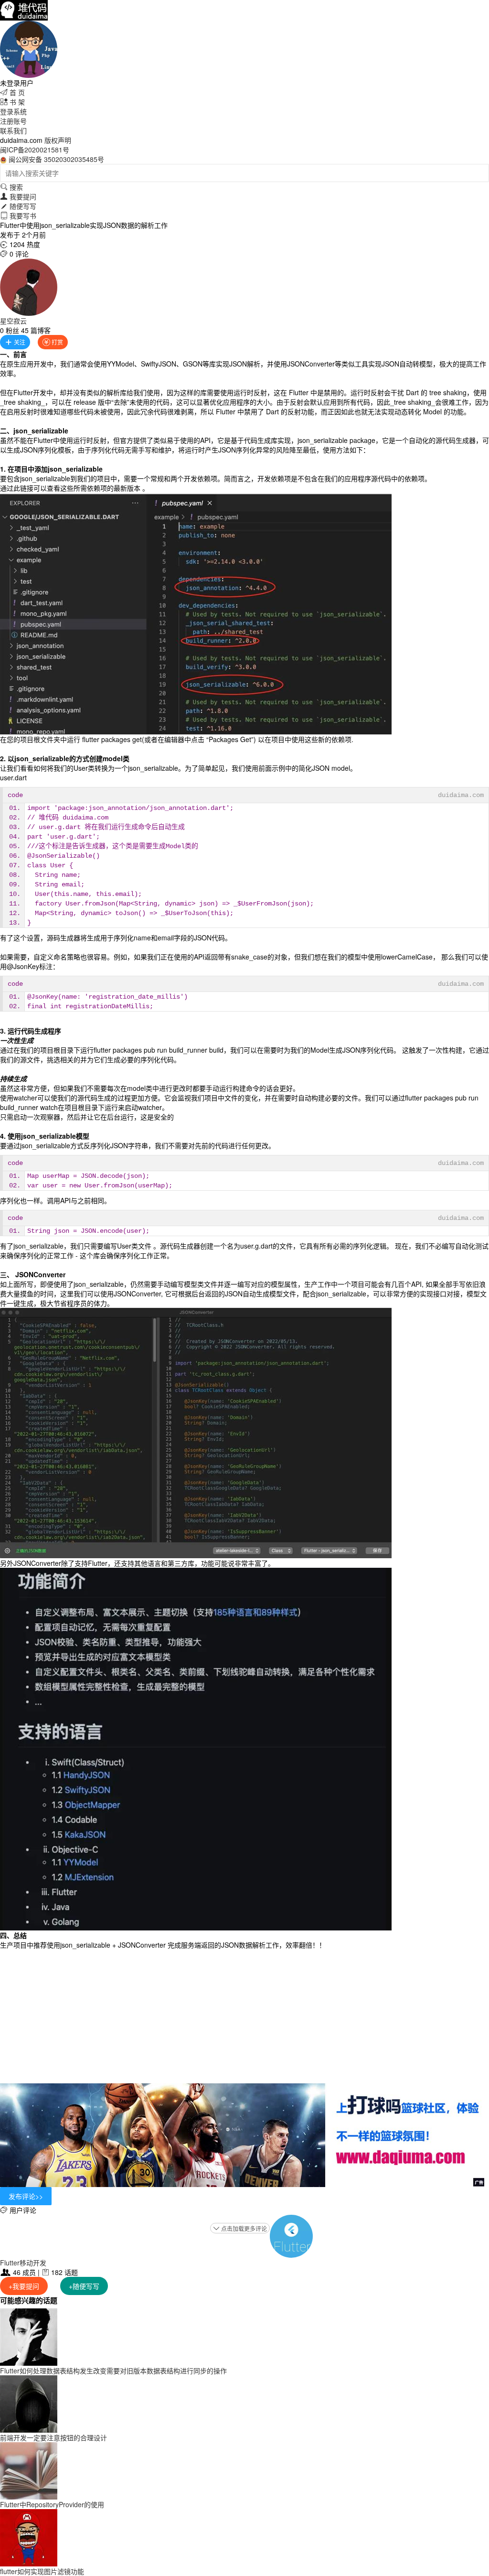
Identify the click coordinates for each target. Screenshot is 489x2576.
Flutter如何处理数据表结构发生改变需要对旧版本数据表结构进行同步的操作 (113, 2371)
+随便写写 (84, 2286)
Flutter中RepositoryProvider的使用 (52, 2504)
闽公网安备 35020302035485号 (56, 159)
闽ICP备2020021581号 (35, 150)
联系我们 (13, 130)
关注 (15, 342)
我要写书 (18, 216)
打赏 (53, 342)
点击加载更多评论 (240, 2228)
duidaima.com (461, 795)
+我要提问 (24, 2286)
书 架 (12, 102)
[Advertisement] (244, 2016)
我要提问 (18, 196)
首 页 (12, 92)
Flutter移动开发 (23, 2263)
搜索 (11, 187)
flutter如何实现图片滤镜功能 (42, 2571)
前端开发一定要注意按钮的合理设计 (53, 2437)
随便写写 (18, 206)
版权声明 (58, 140)
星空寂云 (13, 321)
